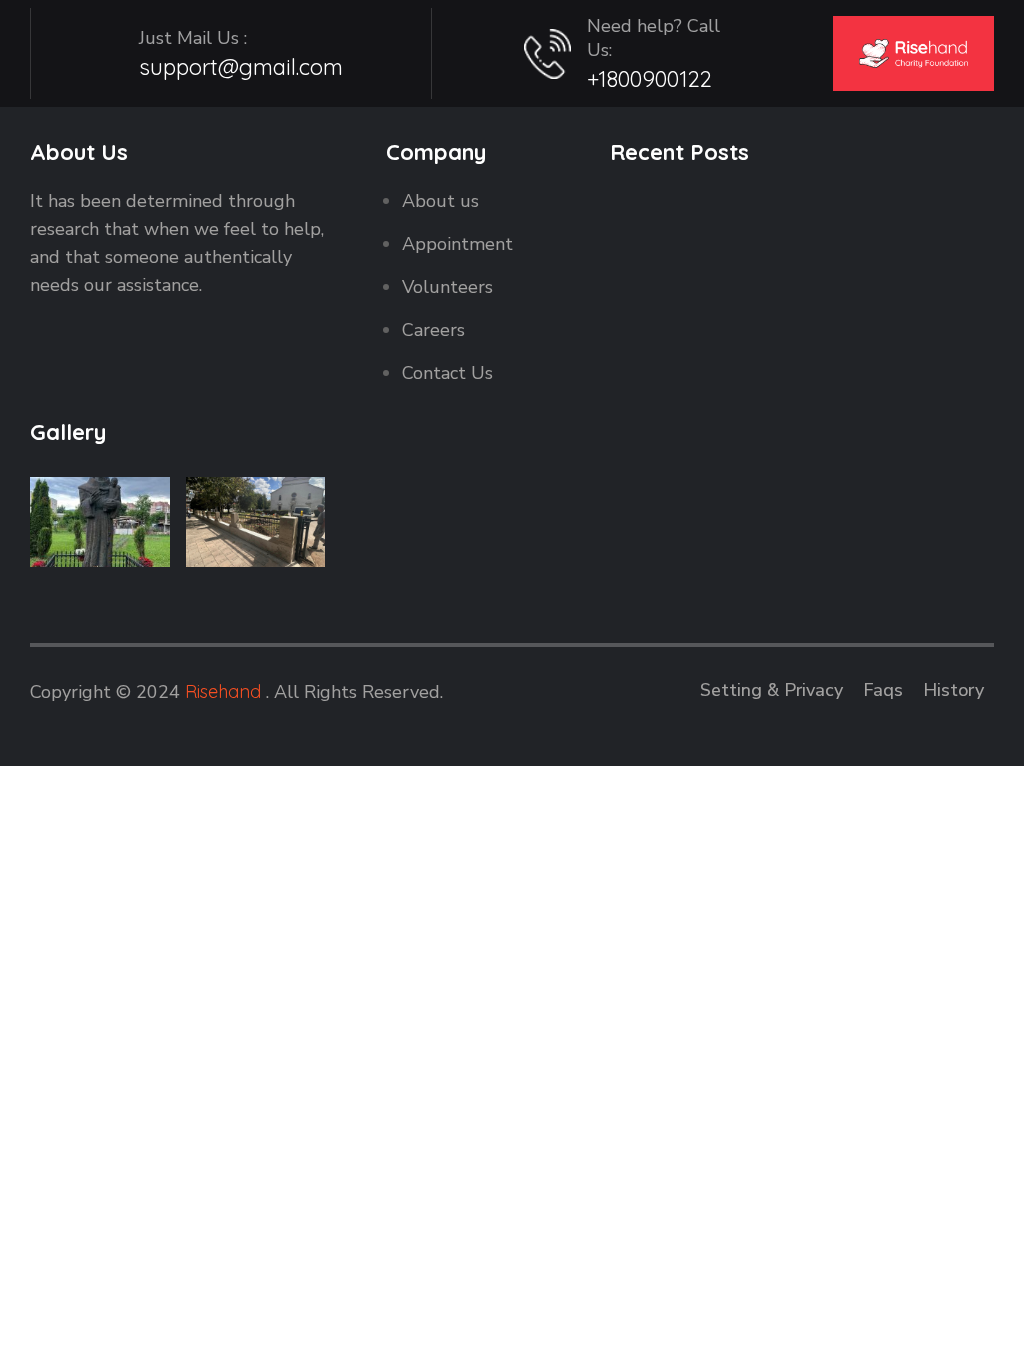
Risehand (223, 691)
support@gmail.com (241, 67)
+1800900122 (649, 79)
